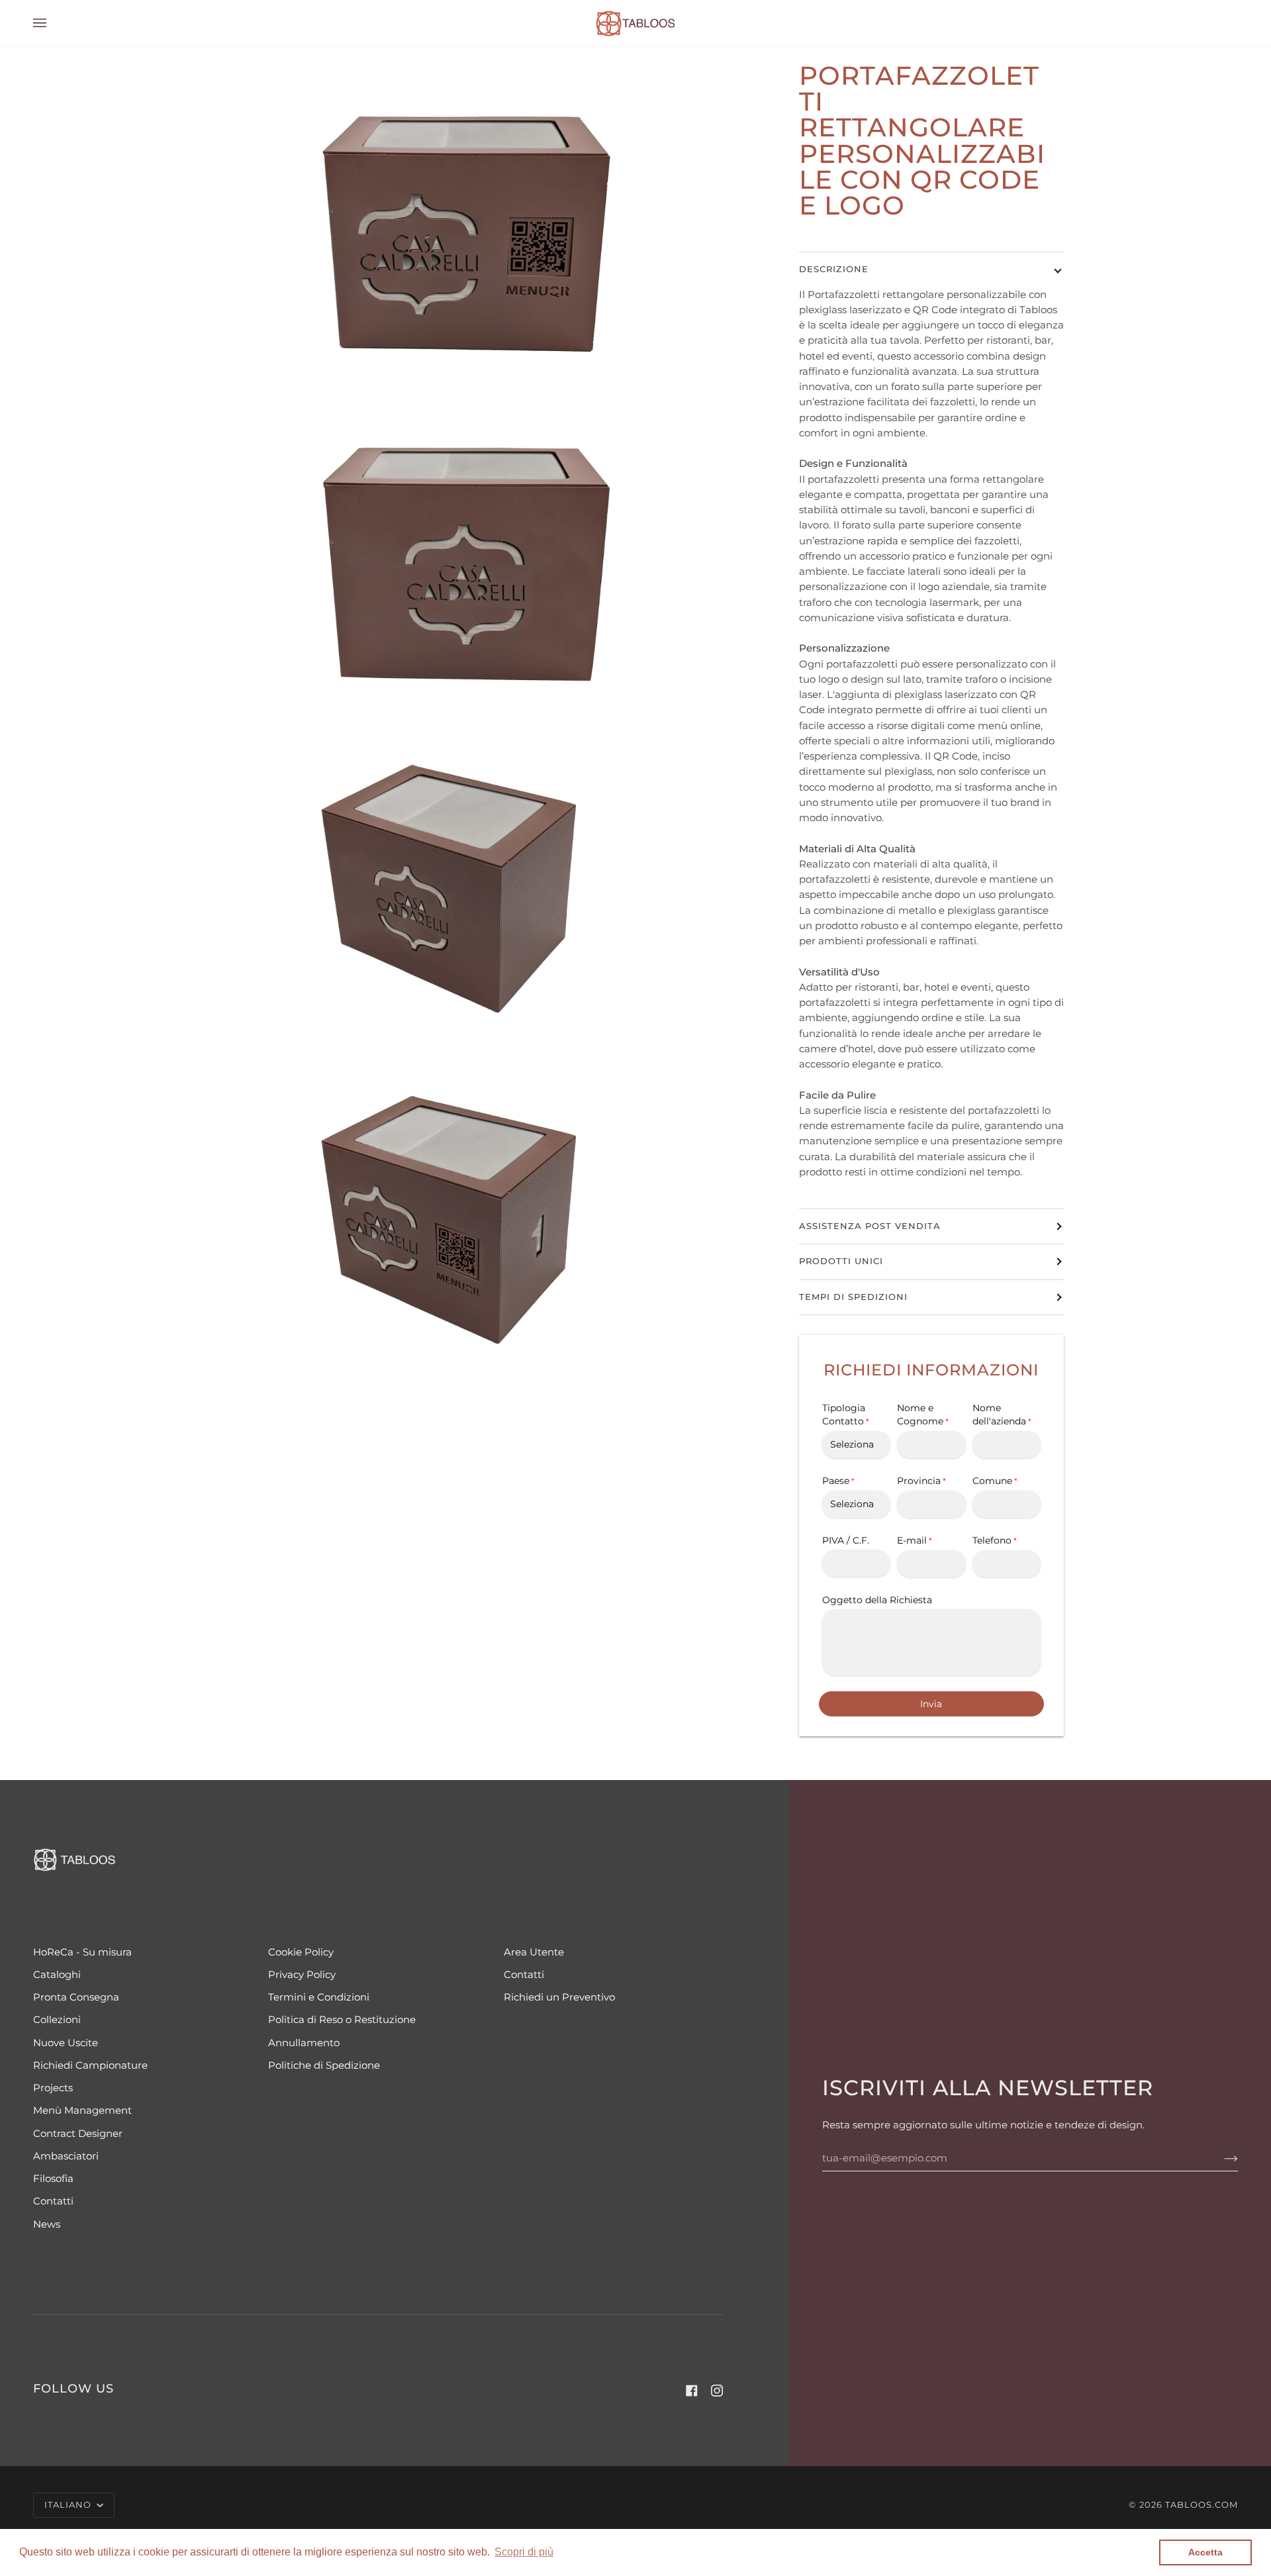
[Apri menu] (53, 23)
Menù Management (82, 2110)
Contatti (53, 2201)
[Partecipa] (1220, 2158)
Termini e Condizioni (319, 1997)
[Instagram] (717, 2391)
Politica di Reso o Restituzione (342, 2020)
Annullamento (304, 2043)
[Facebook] (692, 2391)
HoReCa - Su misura (82, 1952)
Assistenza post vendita (870, 1226)
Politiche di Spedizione (324, 2065)
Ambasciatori (66, 2156)
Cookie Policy (301, 1952)
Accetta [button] (1205, 2552)
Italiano (69, 2505)
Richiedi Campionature (90, 2065)
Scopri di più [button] (524, 2552)
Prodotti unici (841, 1261)
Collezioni (57, 2020)
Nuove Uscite (66, 2043)
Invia (931, 1704)
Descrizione (834, 269)
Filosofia (53, 2179)
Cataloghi (57, 1975)
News (47, 2224)
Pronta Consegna (76, 1997)
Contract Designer (78, 2134)
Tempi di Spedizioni (853, 1297)
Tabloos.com (1201, 2505)
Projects (53, 2088)
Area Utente (534, 1952)
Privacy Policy (302, 1975)
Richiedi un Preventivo (559, 1997)
